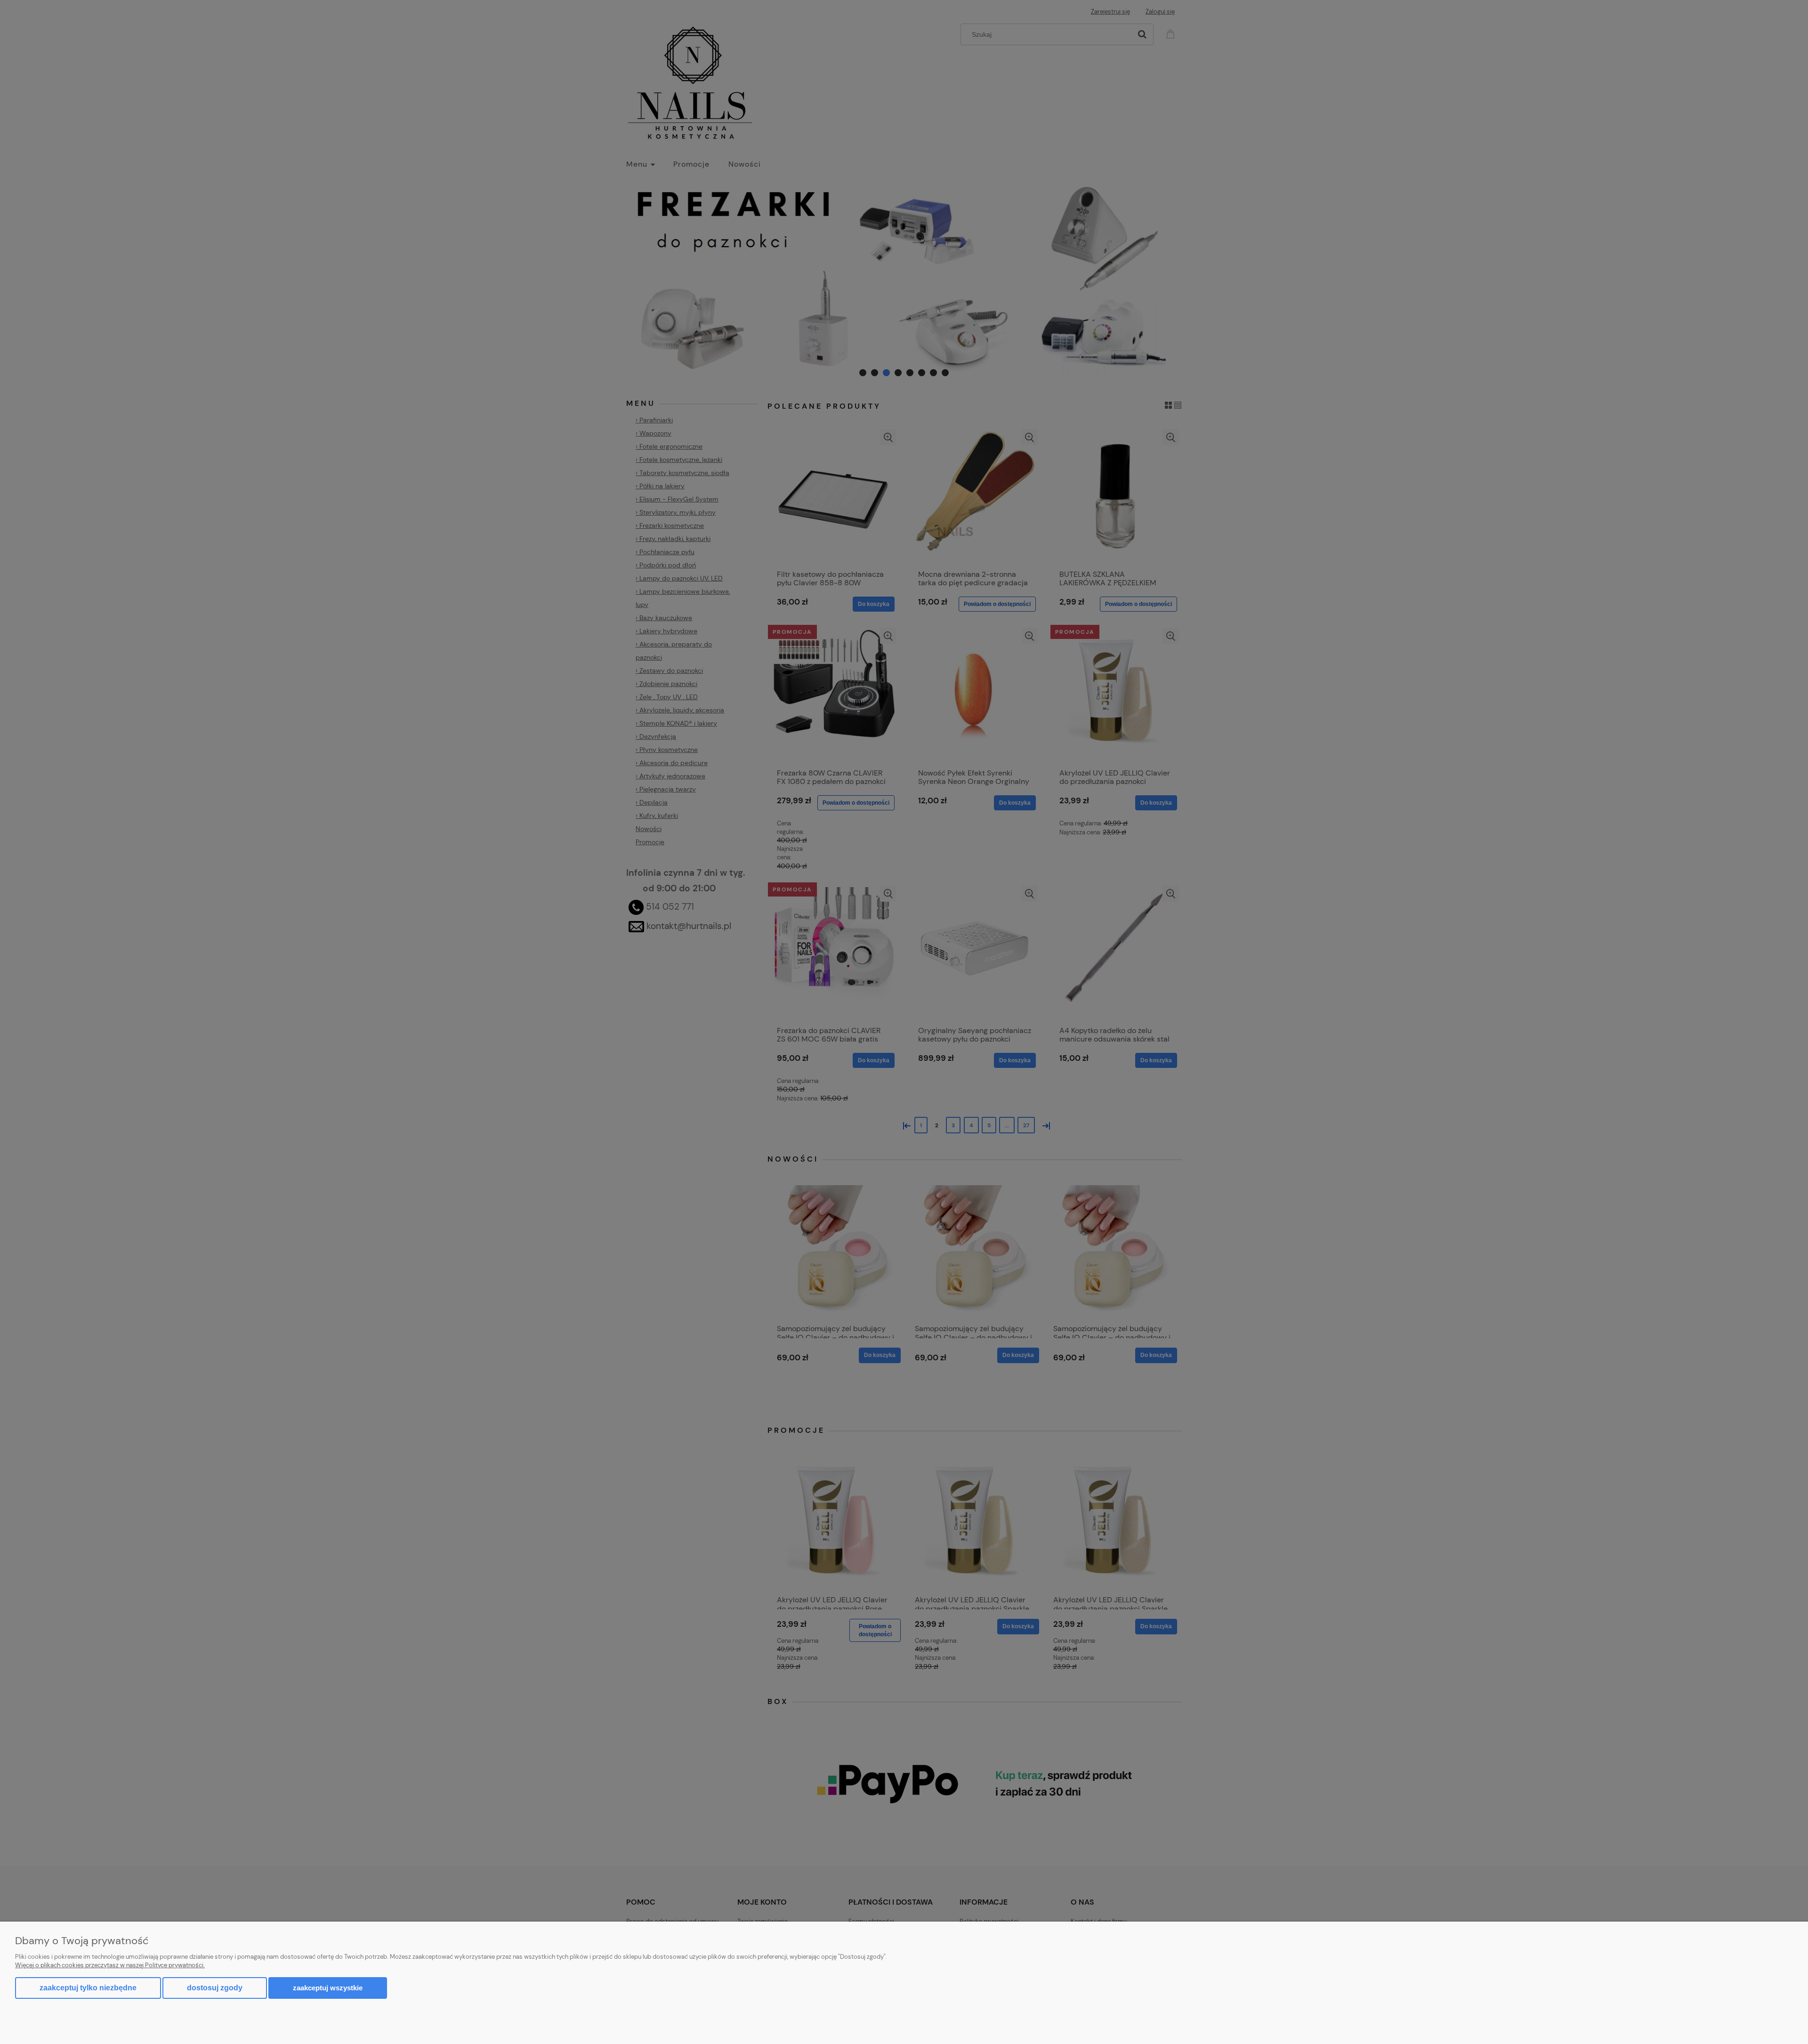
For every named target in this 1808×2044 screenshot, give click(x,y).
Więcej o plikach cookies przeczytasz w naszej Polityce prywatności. (110, 1965)
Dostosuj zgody (215, 1988)
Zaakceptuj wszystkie (328, 1988)
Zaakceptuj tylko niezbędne (88, 1988)
